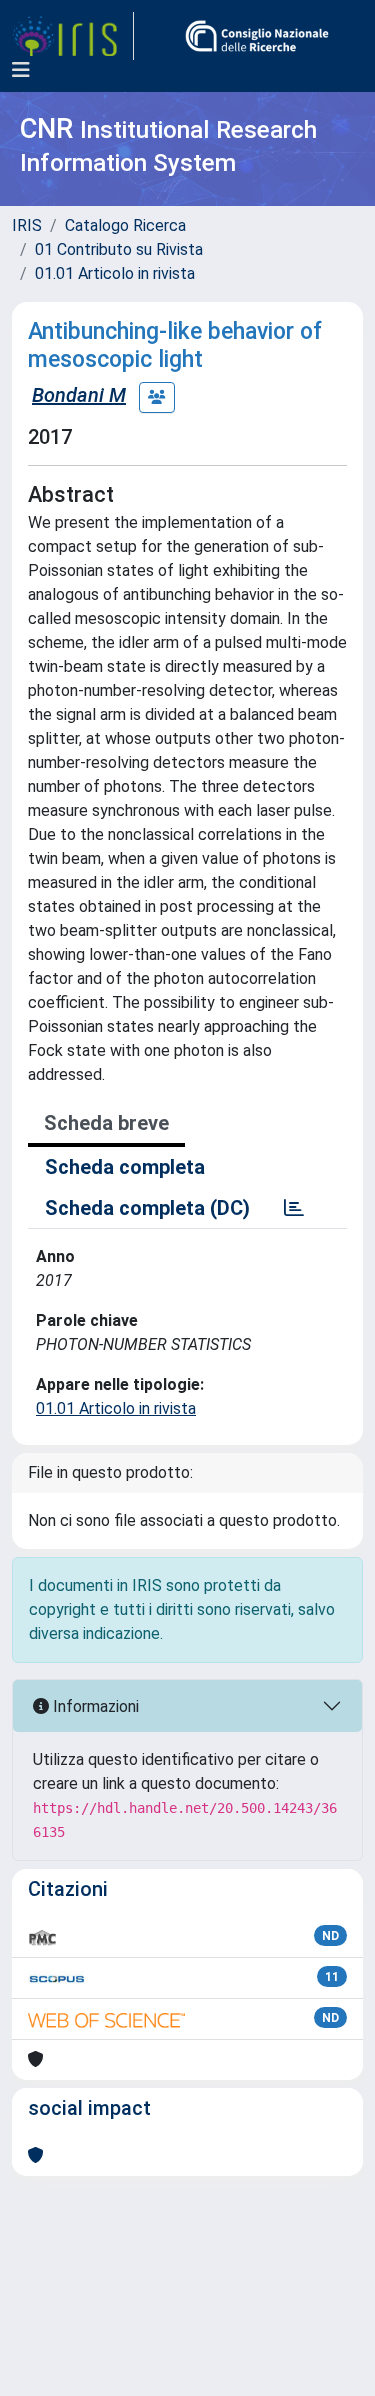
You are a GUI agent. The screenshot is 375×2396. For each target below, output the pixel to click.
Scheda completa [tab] (125, 1167)
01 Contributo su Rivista (119, 249)
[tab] (294, 1208)
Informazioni (94, 1706)
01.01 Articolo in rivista (115, 273)
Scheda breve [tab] (106, 1123)
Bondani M (79, 395)
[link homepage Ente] (257, 36)
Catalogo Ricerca (125, 225)
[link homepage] (73, 36)
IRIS (27, 225)
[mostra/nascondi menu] (21, 70)
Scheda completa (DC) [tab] (147, 1208)
